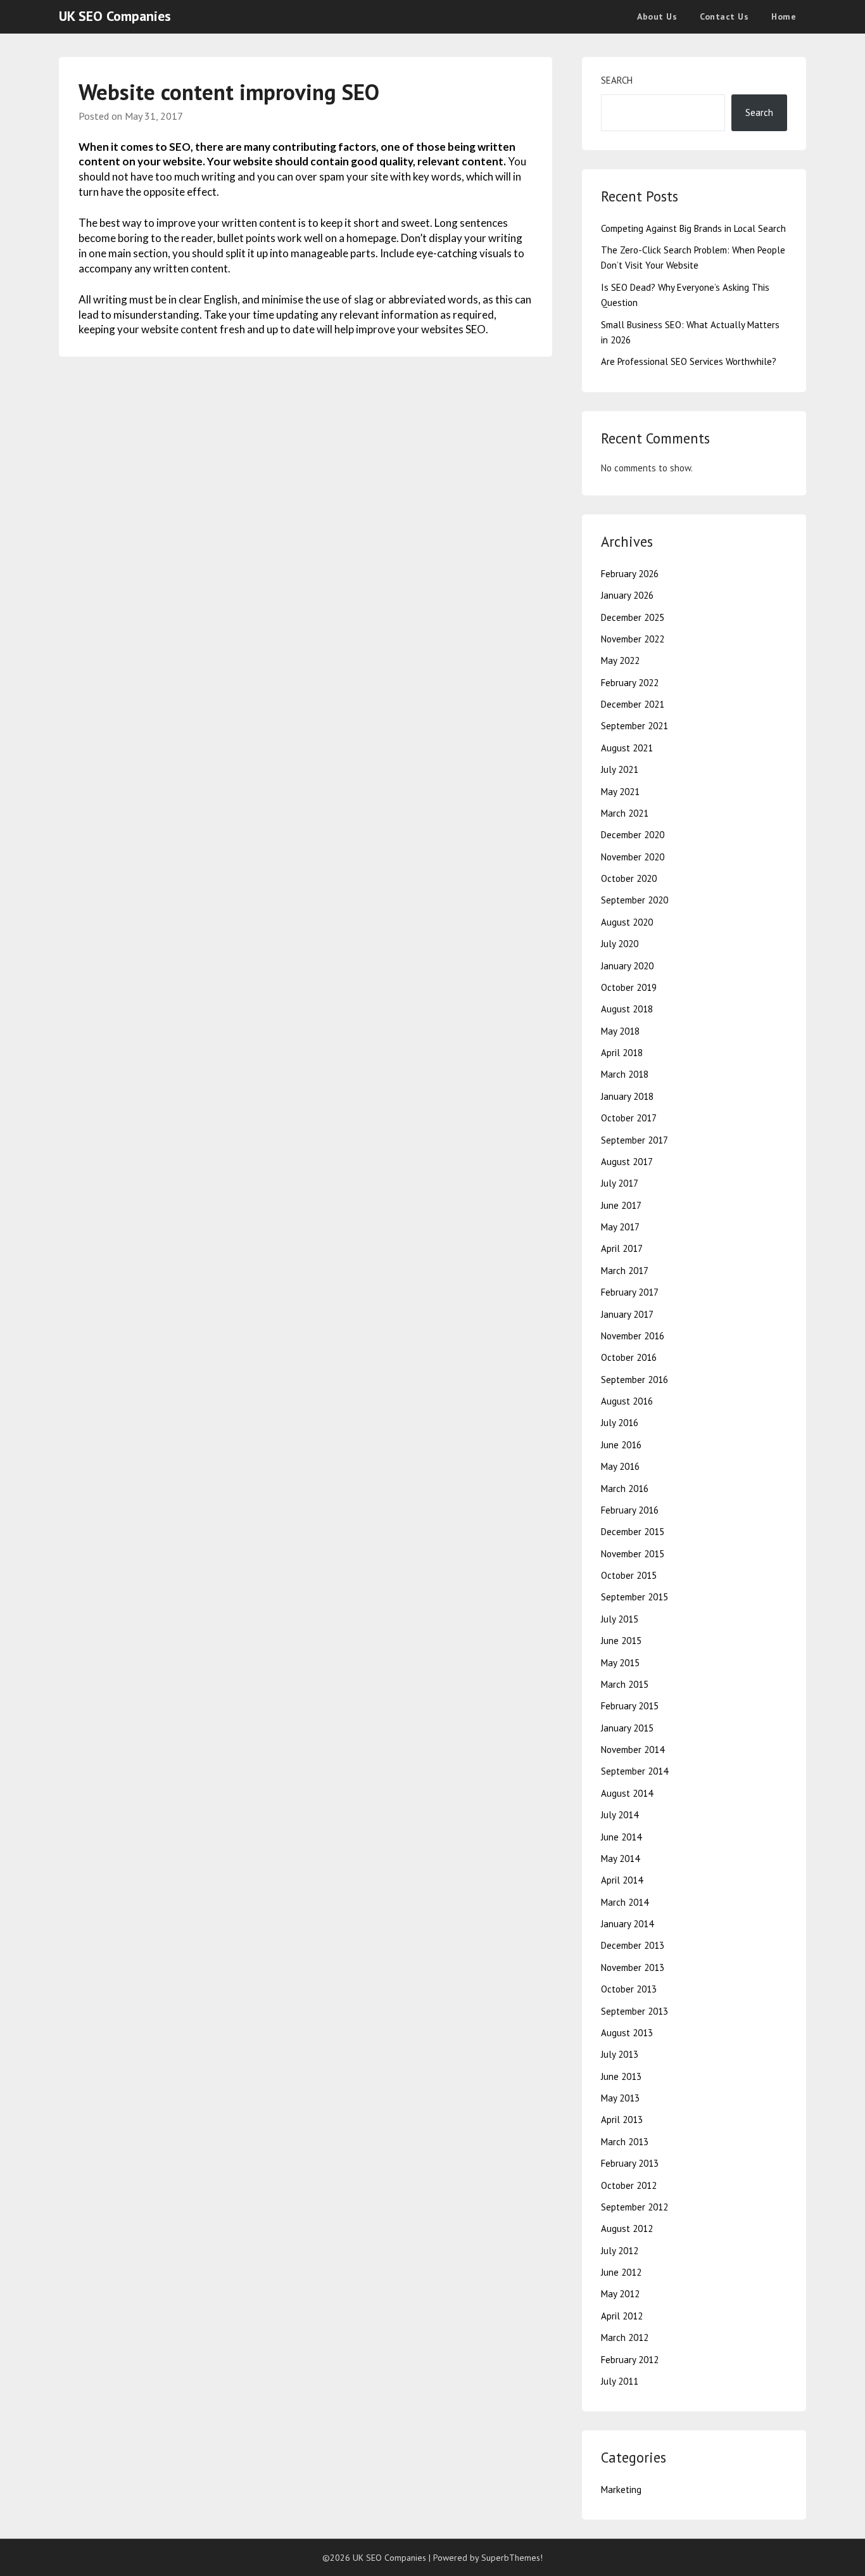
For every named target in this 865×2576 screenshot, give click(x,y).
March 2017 (625, 1271)
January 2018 (627, 1096)
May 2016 (620, 1466)
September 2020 (635, 900)
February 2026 (630, 574)
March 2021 (625, 813)
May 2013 (620, 2098)
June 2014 (621, 1837)
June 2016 (621, 1445)
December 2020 (633, 835)
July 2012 (620, 2251)
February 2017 (630, 1292)
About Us (657, 16)
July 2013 (620, 2054)
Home (784, 16)
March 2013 (625, 2142)
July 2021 (620, 769)
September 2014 (635, 1771)
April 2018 (622, 1053)
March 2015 (625, 1684)
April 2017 (622, 1248)
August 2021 (627, 748)
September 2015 (635, 1597)
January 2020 (627, 966)
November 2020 (633, 857)
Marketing (621, 2490)
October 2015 (629, 1575)
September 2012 (635, 2207)
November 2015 (633, 1554)
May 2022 (620, 660)
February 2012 (630, 2360)
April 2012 (622, 2316)
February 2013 (630, 2163)
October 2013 (629, 1989)
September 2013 (635, 2011)
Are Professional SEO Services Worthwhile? (689, 361)
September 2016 (635, 1380)
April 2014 (622, 1880)
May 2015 (620, 1663)
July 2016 (620, 1423)
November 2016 (633, 1336)
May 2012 (620, 2294)
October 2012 (629, 2185)
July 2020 (620, 944)
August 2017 (627, 1162)
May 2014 (620, 1859)
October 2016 (629, 1357)
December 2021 (633, 704)
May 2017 (620, 1227)
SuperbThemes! (512, 2558)
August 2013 (627, 2033)
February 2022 (630, 683)
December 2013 (633, 1945)
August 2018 (627, 1009)
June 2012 (621, 2272)
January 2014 (627, 1924)
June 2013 (621, 2076)
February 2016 (630, 1510)
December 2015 (633, 1532)
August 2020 (627, 922)
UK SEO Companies (115, 16)
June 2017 (621, 1205)
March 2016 (625, 1489)
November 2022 (633, 639)
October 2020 (629, 878)
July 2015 (620, 1619)
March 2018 (625, 1074)
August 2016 (627, 1401)
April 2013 (622, 2120)
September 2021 (635, 726)
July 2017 (620, 1183)
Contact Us (724, 16)
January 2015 (627, 1728)
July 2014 (620, 1815)
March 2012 (625, 2337)
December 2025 (633, 617)
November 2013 (633, 1967)
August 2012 (627, 2228)
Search (617, 80)
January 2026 (627, 595)
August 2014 (627, 1793)
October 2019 (629, 987)
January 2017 (627, 1314)
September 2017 (635, 1140)
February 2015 (630, 1706)
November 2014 (633, 1750)
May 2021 (620, 792)
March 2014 (625, 1902)
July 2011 (620, 2381)
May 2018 (620, 1031)
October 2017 (629, 1118)
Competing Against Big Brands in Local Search (693, 228)
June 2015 (621, 1641)
